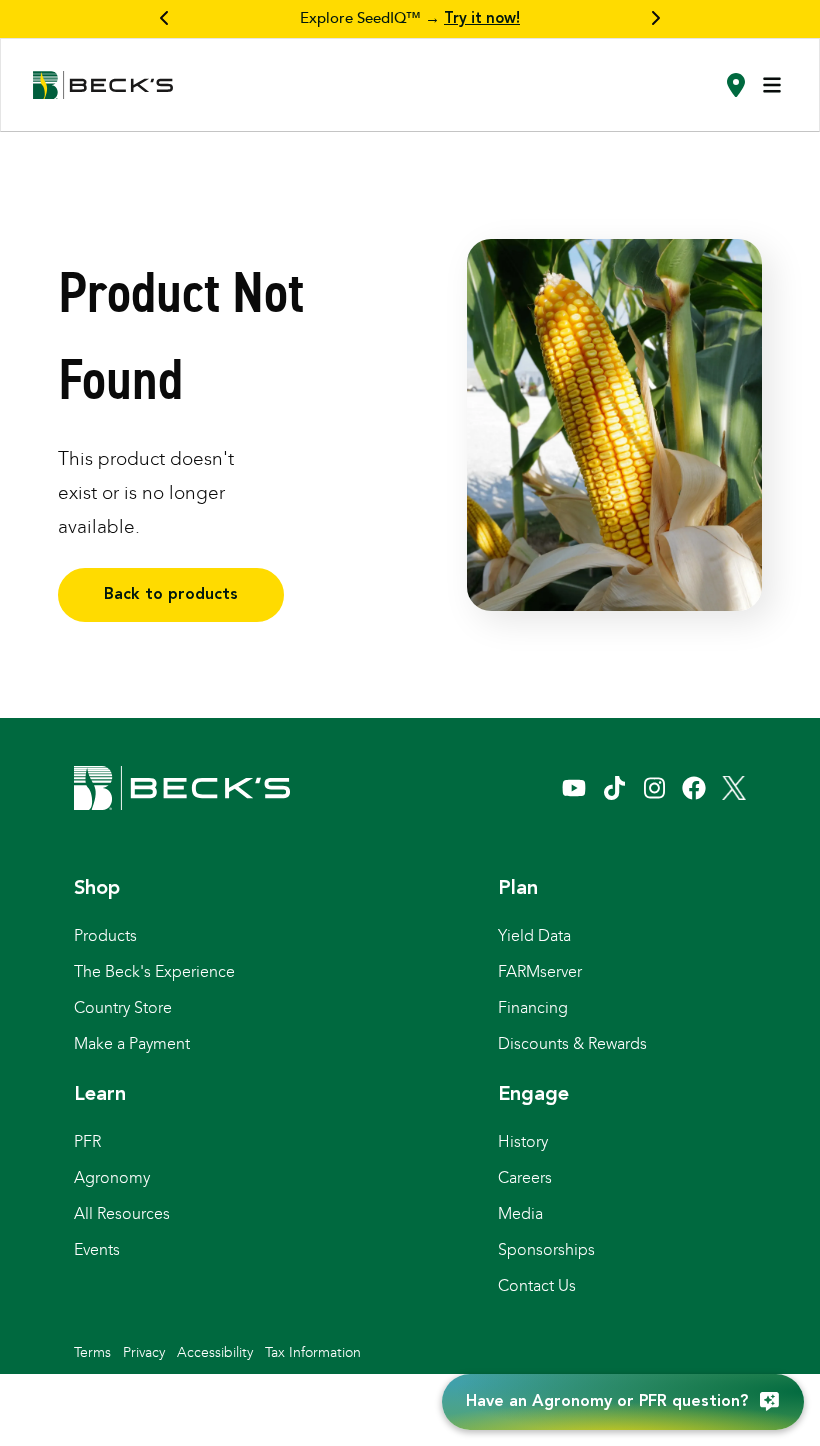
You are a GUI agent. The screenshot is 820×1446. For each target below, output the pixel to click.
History (523, 1141)
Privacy (144, 1352)
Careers (525, 1177)
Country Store (123, 1007)
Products (105, 935)
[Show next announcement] (655, 19)
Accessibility (215, 1352)
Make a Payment (132, 1043)
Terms (92, 1352)
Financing (533, 1007)
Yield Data (534, 935)
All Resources (122, 1213)
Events (97, 1249)
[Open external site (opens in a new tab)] (574, 788)
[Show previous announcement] (165, 19)
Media (520, 1213)
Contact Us (537, 1285)
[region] (410, 19)
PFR (87, 1141)
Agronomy (112, 1177)
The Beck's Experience (154, 971)
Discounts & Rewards (572, 1043)
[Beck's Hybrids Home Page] (103, 85)
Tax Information (313, 1352)
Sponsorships (546, 1249)
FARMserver (540, 971)
